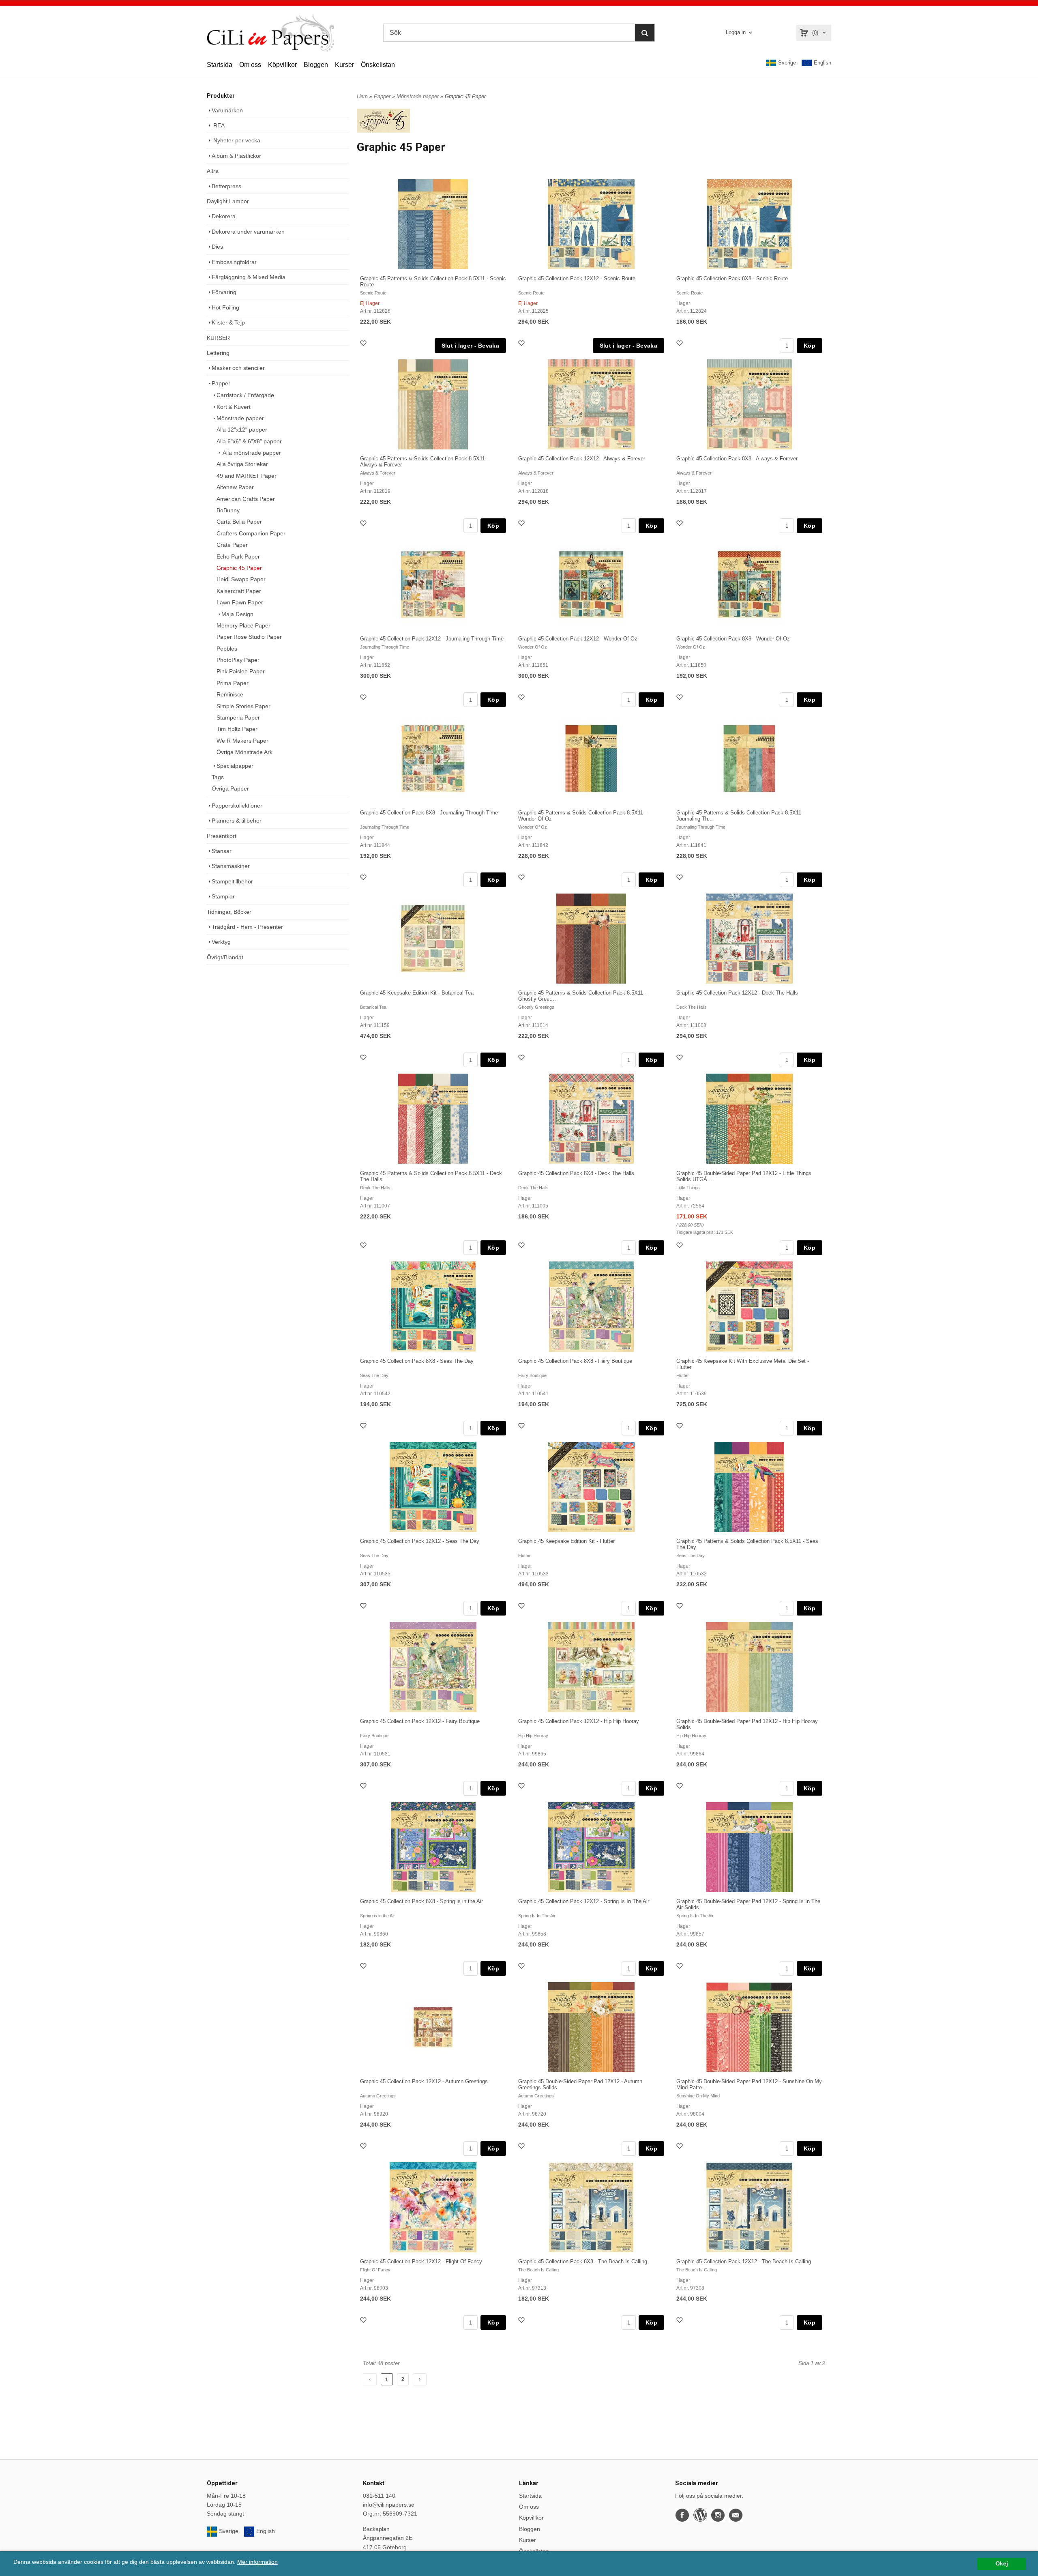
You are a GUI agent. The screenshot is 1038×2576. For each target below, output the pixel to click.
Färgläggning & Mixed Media (249, 277)
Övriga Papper (230, 788)
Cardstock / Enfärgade (245, 395)
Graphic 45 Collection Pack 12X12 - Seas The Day (420, 1541)
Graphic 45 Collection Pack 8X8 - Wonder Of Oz (733, 639)
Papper (221, 383)
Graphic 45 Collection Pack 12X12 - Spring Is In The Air (584, 1901)
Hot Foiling (225, 307)
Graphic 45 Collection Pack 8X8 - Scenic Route (732, 278)
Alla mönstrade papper (251, 453)
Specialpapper (235, 766)
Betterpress (226, 186)
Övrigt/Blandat (225, 957)
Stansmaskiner (231, 866)
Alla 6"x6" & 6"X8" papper (249, 441)
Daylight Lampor (228, 201)
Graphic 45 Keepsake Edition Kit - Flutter (566, 1541)
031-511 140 (379, 2496)
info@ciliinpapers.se (389, 2505)
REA (218, 125)
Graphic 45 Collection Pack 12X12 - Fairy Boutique (420, 1721)
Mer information (257, 2562)
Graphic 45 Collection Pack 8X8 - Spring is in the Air (421, 1901)
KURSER (218, 338)
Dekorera (224, 216)
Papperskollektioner (237, 806)
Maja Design (237, 614)
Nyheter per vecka (236, 140)
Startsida (220, 65)
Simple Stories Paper (243, 706)
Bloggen (316, 65)
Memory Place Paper (243, 625)
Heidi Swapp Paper (241, 579)
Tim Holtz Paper (237, 729)
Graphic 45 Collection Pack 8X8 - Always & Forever (737, 459)
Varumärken (227, 110)
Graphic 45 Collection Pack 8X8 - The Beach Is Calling (583, 2261)
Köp (810, 346)
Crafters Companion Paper (251, 533)
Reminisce (230, 694)
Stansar (222, 851)
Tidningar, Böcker (229, 912)
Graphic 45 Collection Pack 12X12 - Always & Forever (582, 459)
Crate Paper (232, 545)
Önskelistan (378, 65)
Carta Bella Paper (239, 522)
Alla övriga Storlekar (242, 464)
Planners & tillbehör (237, 821)
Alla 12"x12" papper (242, 430)
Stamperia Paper (238, 718)
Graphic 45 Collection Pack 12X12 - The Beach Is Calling (744, 2261)
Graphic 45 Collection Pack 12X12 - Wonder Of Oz (578, 639)
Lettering (218, 353)
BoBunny (228, 510)
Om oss (250, 65)
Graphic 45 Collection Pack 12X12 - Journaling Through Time (432, 639)
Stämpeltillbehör (232, 881)
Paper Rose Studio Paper (249, 637)
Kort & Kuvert (234, 407)
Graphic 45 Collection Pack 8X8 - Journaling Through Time (429, 813)
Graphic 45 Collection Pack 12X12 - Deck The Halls (737, 993)
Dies (217, 247)
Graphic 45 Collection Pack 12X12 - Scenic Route (577, 278)
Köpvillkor (282, 65)
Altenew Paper (235, 487)
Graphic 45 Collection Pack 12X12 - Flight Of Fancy (421, 2261)
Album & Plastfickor (236, 156)
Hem (362, 96)
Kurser (344, 65)
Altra (213, 171)
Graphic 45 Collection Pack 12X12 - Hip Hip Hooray (579, 1721)
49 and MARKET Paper (247, 476)
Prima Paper (233, 683)
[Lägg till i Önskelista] (364, 344)
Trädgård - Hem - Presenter (247, 927)
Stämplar (223, 896)
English (822, 63)
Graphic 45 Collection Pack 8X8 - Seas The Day (417, 1361)
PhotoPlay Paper (238, 660)
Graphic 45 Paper (239, 568)
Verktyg (221, 942)
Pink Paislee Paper (241, 671)
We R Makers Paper (242, 741)
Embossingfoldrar (234, 262)
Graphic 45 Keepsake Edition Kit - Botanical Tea (417, 993)
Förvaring (224, 292)
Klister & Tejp (228, 322)
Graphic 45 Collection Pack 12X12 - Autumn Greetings (424, 2081)
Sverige (787, 63)
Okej (1002, 2564)
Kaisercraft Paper (239, 591)
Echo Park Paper (238, 556)
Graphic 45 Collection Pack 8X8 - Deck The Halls (576, 1173)
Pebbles (227, 649)
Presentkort (222, 836)
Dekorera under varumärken (248, 232)
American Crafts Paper (246, 499)
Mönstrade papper (240, 418)
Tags (218, 777)
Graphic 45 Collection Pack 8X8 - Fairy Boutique (575, 1361)
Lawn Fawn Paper (240, 602)
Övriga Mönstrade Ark (244, 752)
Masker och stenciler (238, 368)
